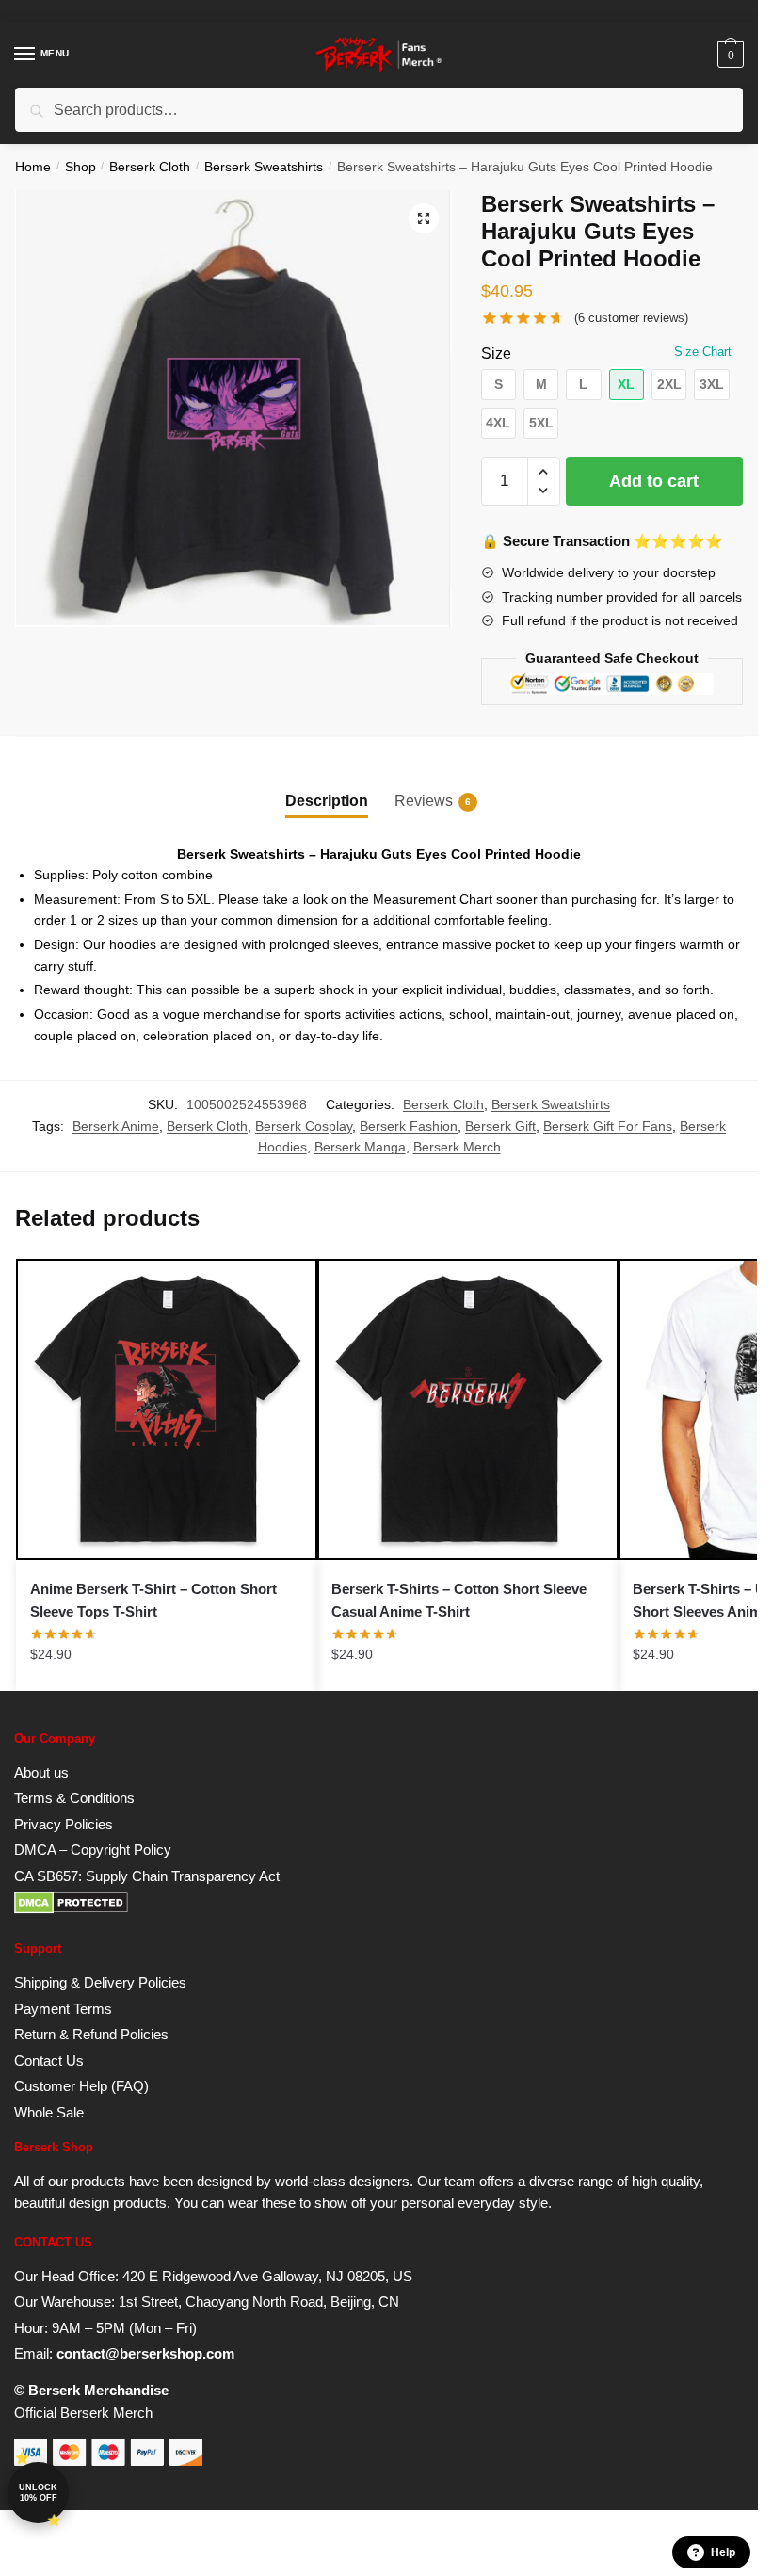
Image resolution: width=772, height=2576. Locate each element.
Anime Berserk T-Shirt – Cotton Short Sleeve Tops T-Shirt (153, 1600)
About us (41, 1772)
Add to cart (654, 481)
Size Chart (703, 352)
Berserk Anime (116, 1126)
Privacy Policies (64, 1824)
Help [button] (723, 2552)
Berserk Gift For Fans (608, 1126)
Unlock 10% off (38, 2493)
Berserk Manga (360, 1147)
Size (496, 354)
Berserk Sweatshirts (264, 167)
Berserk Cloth (150, 167)
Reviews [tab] (424, 801)
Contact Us (49, 2061)
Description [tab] (327, 801)
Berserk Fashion (409, 1126)
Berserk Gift (500, 1126)
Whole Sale (49, 2112)
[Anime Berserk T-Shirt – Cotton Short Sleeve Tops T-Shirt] (167, 1409)
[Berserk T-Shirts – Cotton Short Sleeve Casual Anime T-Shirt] (468, 1409)
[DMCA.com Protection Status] (71, 1909)
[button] (424, 218)
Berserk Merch (457, 1147)
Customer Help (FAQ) (81, 2086)
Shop (80, 167)
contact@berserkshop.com (145, 2353)
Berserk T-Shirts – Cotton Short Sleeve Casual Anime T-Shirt (459, 1600)
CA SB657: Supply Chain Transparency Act (147, 1876)
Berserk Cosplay (304, 1126)
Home (33, 167)
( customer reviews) (631, 318)
